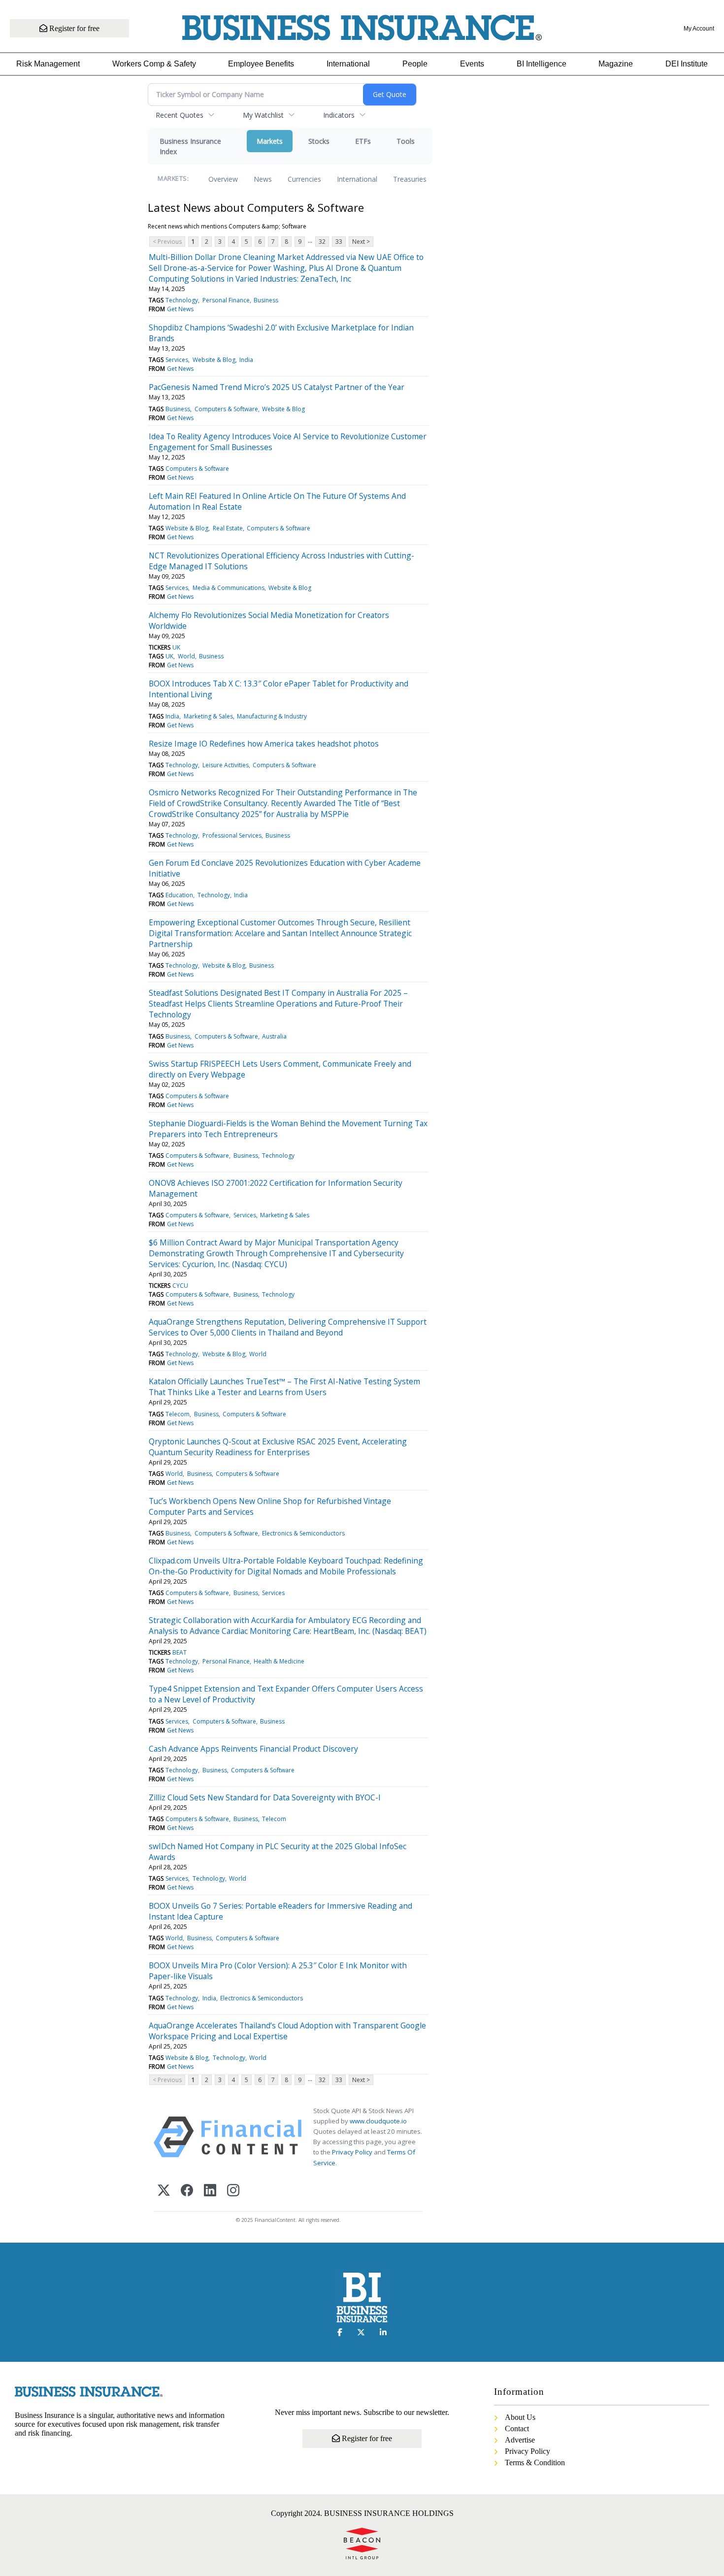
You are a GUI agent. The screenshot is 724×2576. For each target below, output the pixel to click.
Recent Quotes (180, 115)
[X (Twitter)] (164, 2191)
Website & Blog (214, 360)
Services (177, 360)
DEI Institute (687, 64)
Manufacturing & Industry (272, 716)
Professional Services (232, 835)
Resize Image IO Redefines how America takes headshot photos (264, 744)
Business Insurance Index (190, 146)
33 (339, 242)
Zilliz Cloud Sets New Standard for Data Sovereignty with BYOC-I (265, 1797)
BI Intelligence (542, 64)
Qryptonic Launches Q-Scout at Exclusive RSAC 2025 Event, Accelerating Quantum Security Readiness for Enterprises (278, 1447)
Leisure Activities (226, 765)
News (263, 179)
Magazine (616, 64)
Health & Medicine (279, 1661)
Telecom (178, 1414)
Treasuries (410, 179)
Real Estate (228, 528)
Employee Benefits (261, 64)
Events (472, 64)
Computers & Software (226, 409)
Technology (182, 300)
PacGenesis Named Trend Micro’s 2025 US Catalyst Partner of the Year (277, 387)
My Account (699, 29)
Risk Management (48, 64)
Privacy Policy (352, 2152)
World (186, 656)
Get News (180, 309)
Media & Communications (229, 588)
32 (322, 242)
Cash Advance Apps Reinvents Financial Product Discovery (253, 1749)
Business (266, 300)
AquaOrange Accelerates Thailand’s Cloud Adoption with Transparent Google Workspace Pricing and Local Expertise (287, 2031)
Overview (223, 179)
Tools (406, 141)
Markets (270, 141)
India (246, 360)
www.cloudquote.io (378, 2121)
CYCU (180, 1286)
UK (176, 647)
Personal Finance (226, 300)
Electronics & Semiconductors (303, 1533)
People (415, 64)
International (348, 64)
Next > (361, 242)
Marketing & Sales (208, 716)
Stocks (319, 141)
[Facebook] (187, 2191)
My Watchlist (263, 115)
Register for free (73, 28)
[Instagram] (233, 2191)
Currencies (304, 179)
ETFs (363, 141)
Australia (274, 1036)
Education (179, 895)
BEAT (180, 1652)
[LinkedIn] (210, 2191)
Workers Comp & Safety (154, 64)
